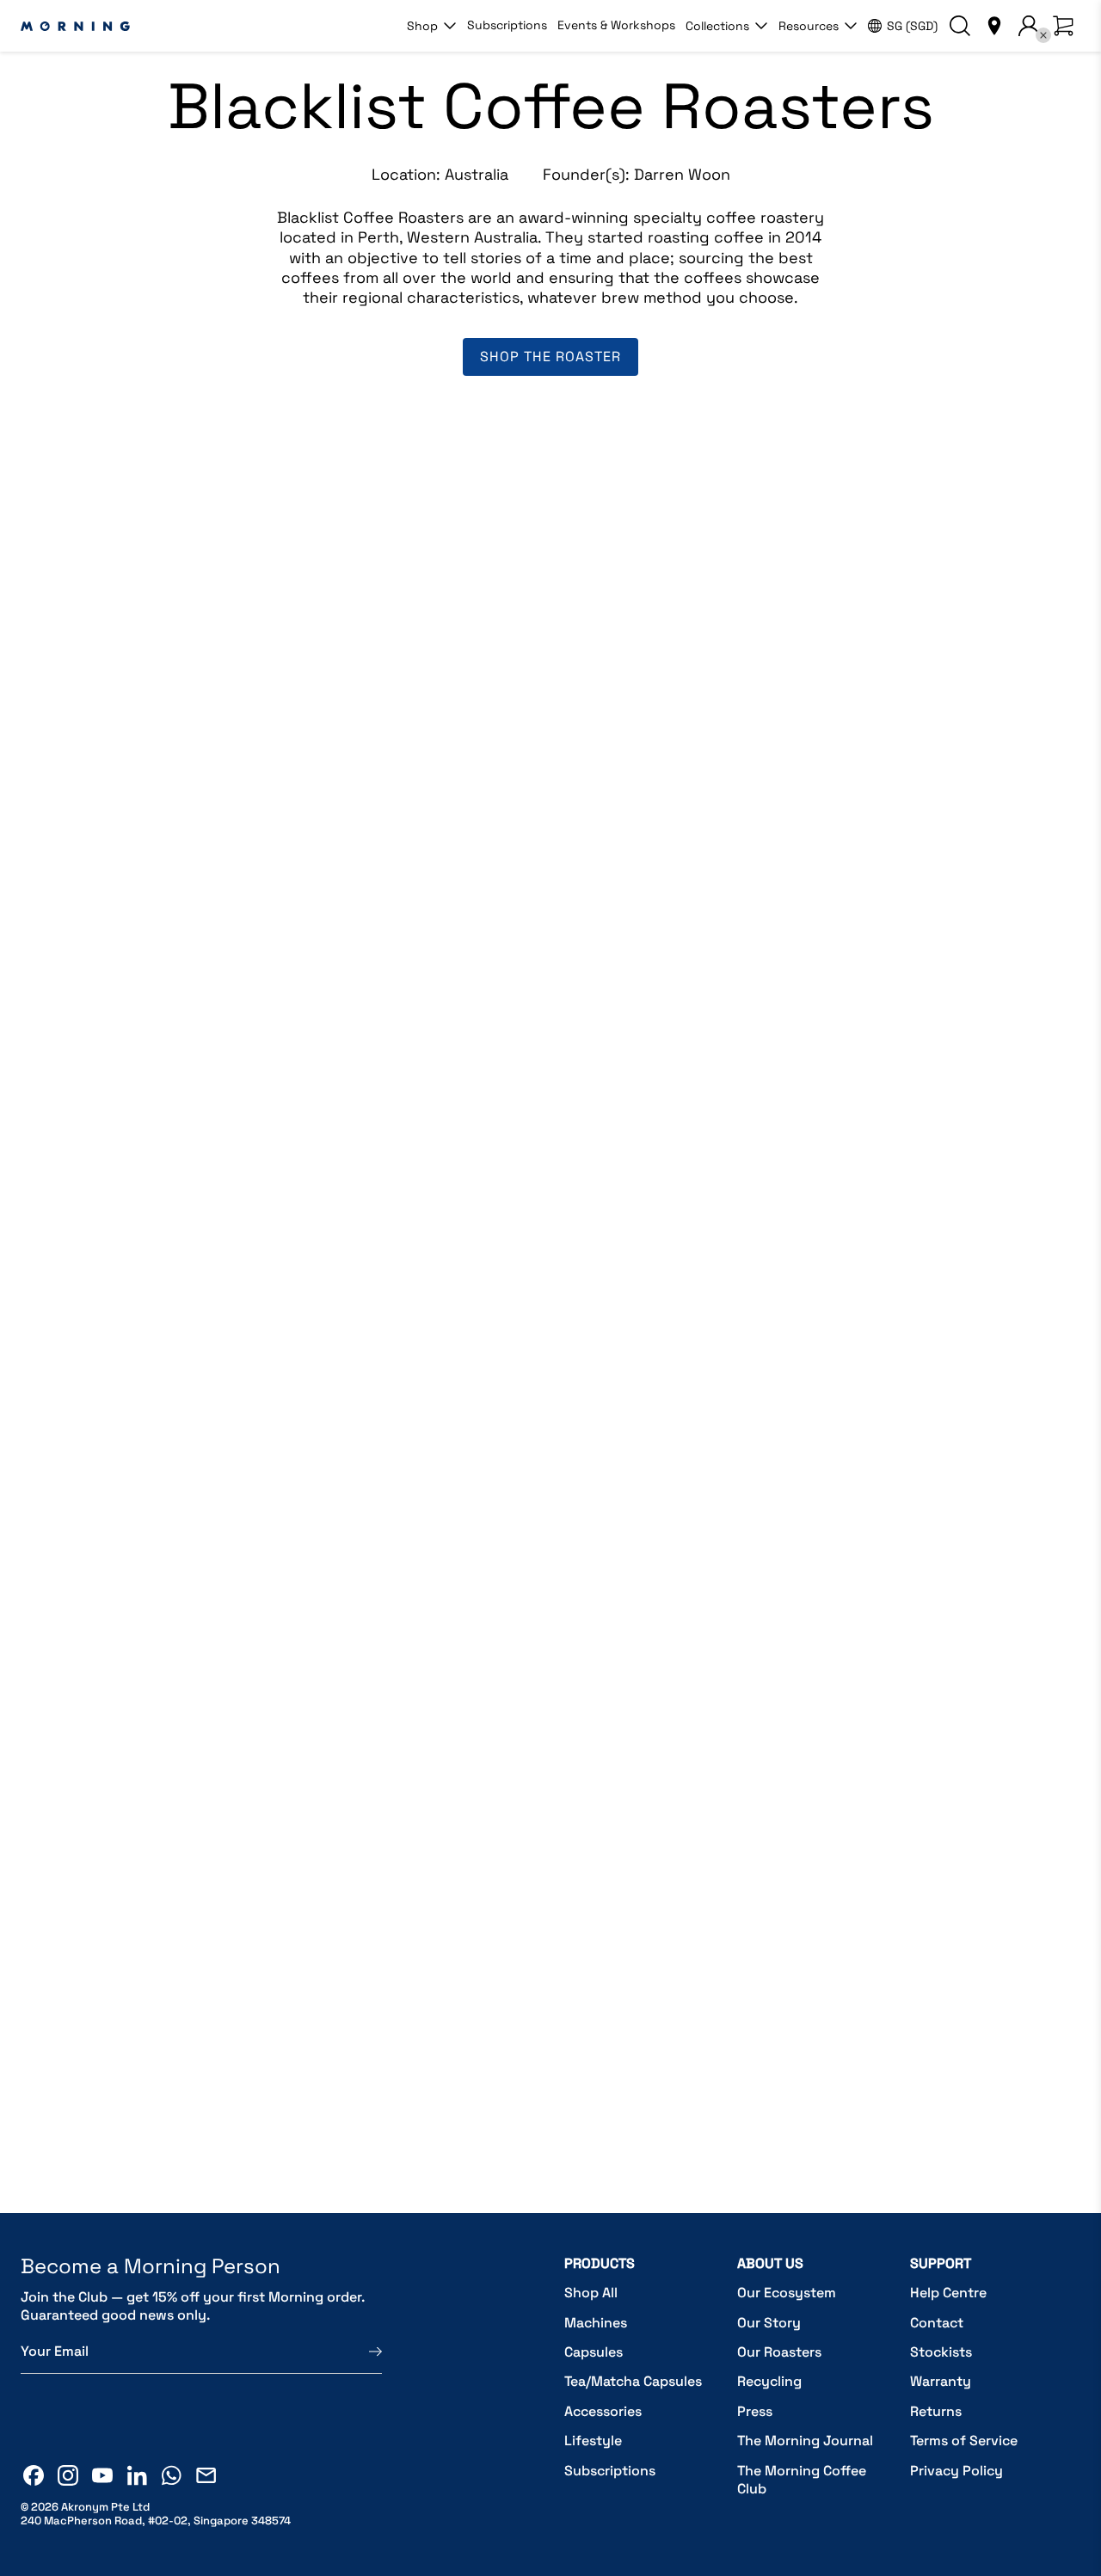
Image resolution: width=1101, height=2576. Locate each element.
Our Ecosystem (787, 2293)
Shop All (591, 2293)
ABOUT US (770, 2263)
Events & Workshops (616, 25)
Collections (717, 26)
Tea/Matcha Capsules (633, 2381)
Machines (596, 2323)
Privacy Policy (956, 2471)
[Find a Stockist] (994, 26)
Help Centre (948, 2293)
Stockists (941, 2352)
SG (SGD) (912, 26)
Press (755, 2411)
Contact (937, 2323)
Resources (809, 26)
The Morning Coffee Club (802, 2480)
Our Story (769, 2323)
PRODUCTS (600, 2263)
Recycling (769, 2381)
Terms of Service (964, 2441)
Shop (422, 26)
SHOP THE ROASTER (550, 357)
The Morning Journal (805, 2441)
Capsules (594, 2352)
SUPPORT (941, 2263)
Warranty (941, 2381)
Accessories (603, 2411)
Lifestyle (593, 2441)
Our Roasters (779, 2352)
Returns (936, 2411)
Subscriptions (507, 25)
